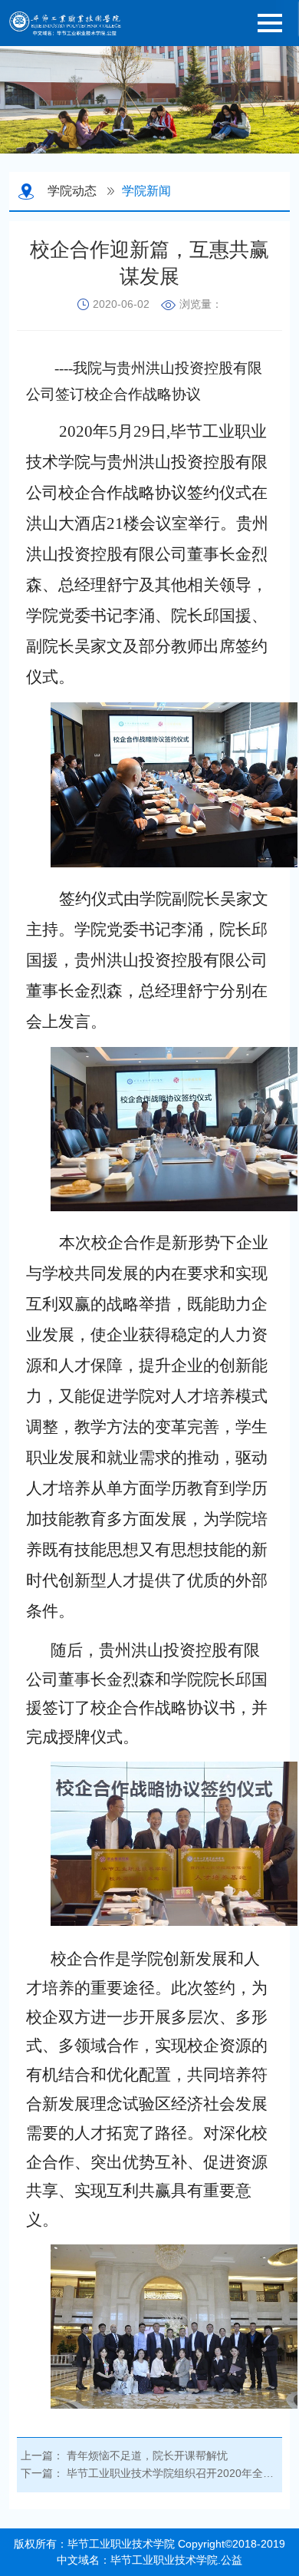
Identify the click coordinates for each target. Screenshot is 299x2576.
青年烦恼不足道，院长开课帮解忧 (147, 2455)
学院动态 (72, 191)
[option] (149, 100)
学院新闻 (146, 191)
